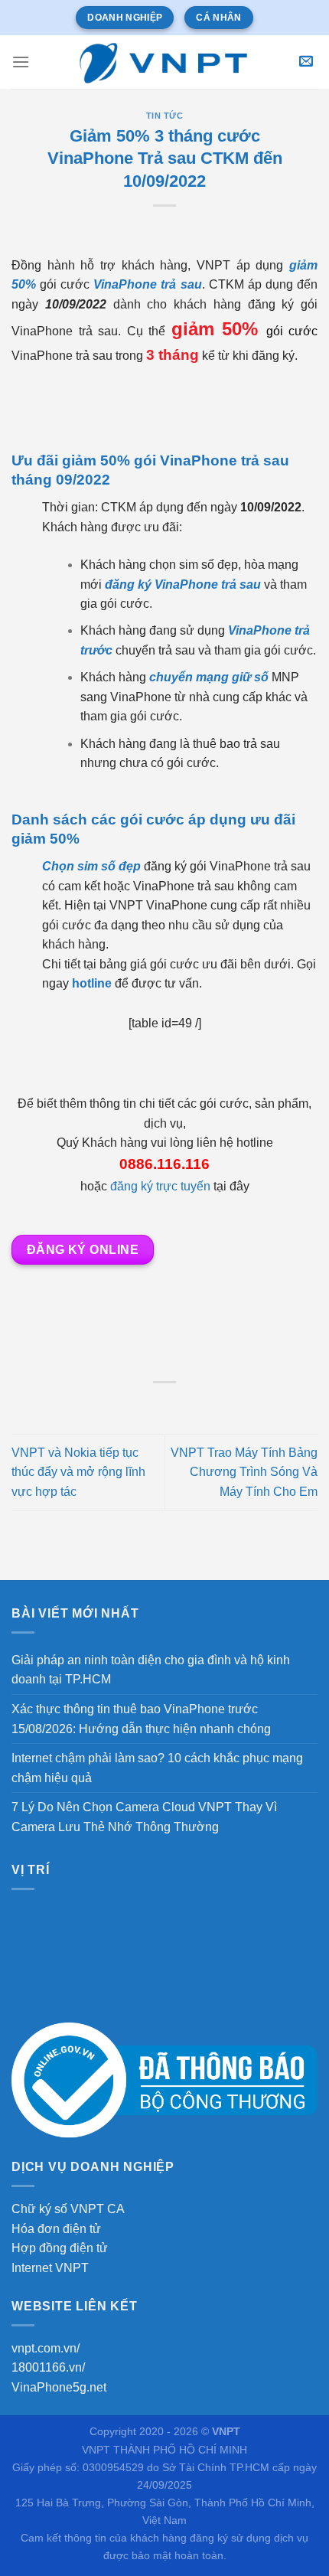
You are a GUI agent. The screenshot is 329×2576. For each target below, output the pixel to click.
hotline (92, 983)
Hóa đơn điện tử (56, 2229)
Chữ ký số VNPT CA (68, 2209)
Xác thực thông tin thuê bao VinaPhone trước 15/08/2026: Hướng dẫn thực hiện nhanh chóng (141, 1719)
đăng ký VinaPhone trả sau (183, 584)
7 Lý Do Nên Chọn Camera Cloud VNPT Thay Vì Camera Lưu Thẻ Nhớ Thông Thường (144, 1817)
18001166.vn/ (48, 2367)
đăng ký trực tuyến (160, 1186)
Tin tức (165, 116)
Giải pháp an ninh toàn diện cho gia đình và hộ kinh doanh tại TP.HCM (151, 1670)
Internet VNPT (50, 2268)
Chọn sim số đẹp (91, 866)
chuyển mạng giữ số (209, 677)
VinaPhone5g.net (59, 2387)
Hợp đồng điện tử (60, 2248)
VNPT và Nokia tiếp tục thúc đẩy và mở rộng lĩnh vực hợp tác (78, 1472)
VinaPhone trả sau (147, 284)
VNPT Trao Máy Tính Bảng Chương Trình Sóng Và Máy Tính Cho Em (244, 1472)
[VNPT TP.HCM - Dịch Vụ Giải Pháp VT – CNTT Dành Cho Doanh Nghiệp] (164, 62)
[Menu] (21, 62)
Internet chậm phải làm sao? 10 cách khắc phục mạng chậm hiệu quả (157, 1768)
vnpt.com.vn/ (46, 2348)
